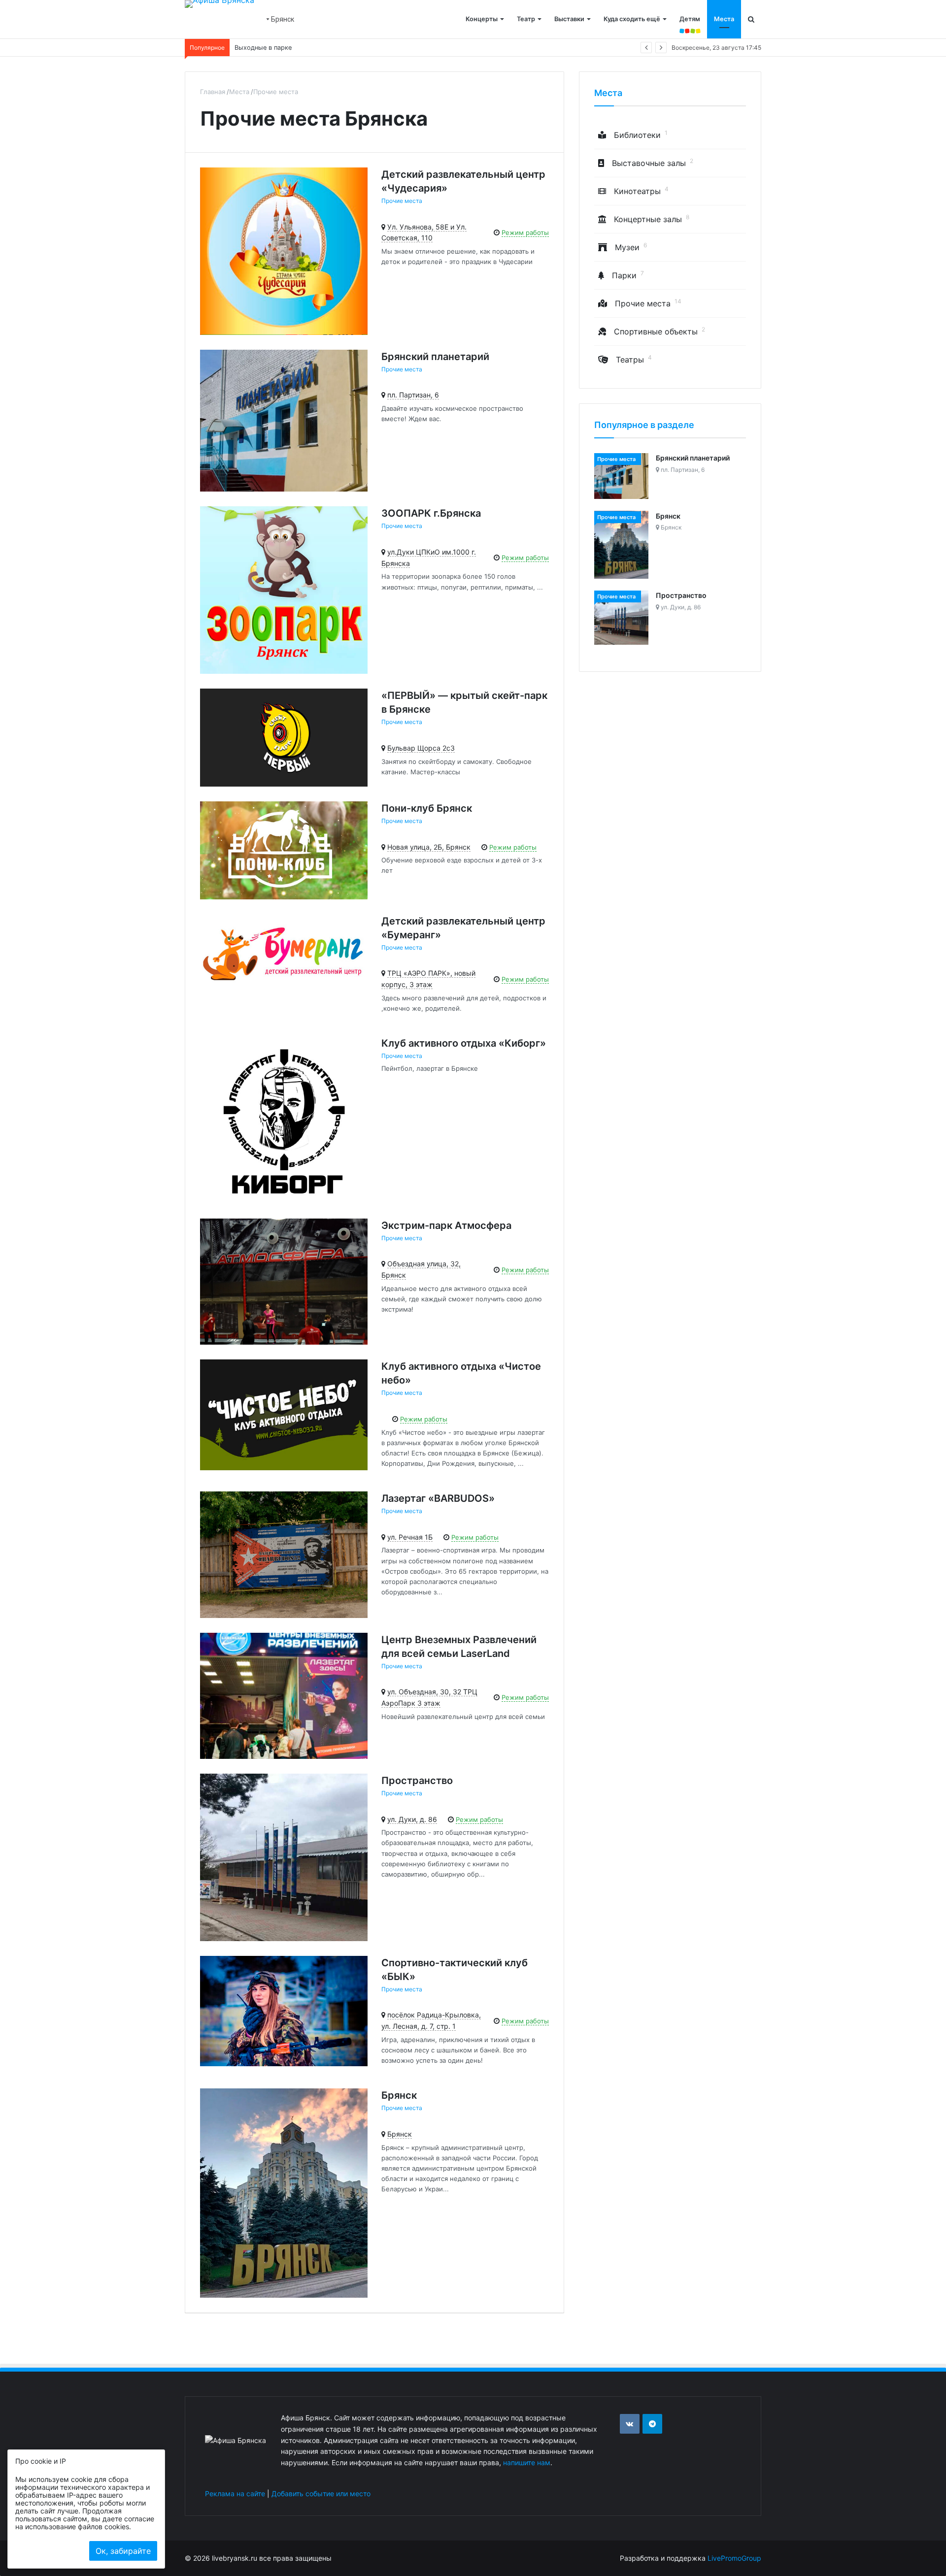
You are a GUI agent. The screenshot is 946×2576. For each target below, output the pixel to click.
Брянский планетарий (435, 357)
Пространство (417, 1781)
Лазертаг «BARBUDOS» (438, 1498)
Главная (213, 92)
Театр (526, 19)
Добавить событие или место (321, 2493)
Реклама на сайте (235, 2493)
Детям (690, 19)
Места (724, 19)
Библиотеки (641, 135)
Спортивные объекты (659, 331)
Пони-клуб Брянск (427, 808)
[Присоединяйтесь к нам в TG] (652, 2424)
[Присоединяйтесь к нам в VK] (630, 2424)
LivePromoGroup (734, 2558)
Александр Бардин (264, 48)
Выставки (569, 19)
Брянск (399, 2095)
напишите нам (527, 2462)
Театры (634, 360)
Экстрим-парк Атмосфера (446, 1225)
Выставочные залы (653, 163)
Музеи (631, 247)
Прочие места (402, 201)
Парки (628, 275)
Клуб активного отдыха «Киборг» (464, 1043)
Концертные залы (652, 219)
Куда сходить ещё (632, 19)
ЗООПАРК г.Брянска (431, 513)
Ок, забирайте (123, 2551)
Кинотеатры (641, 191)
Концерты (482, 19)
